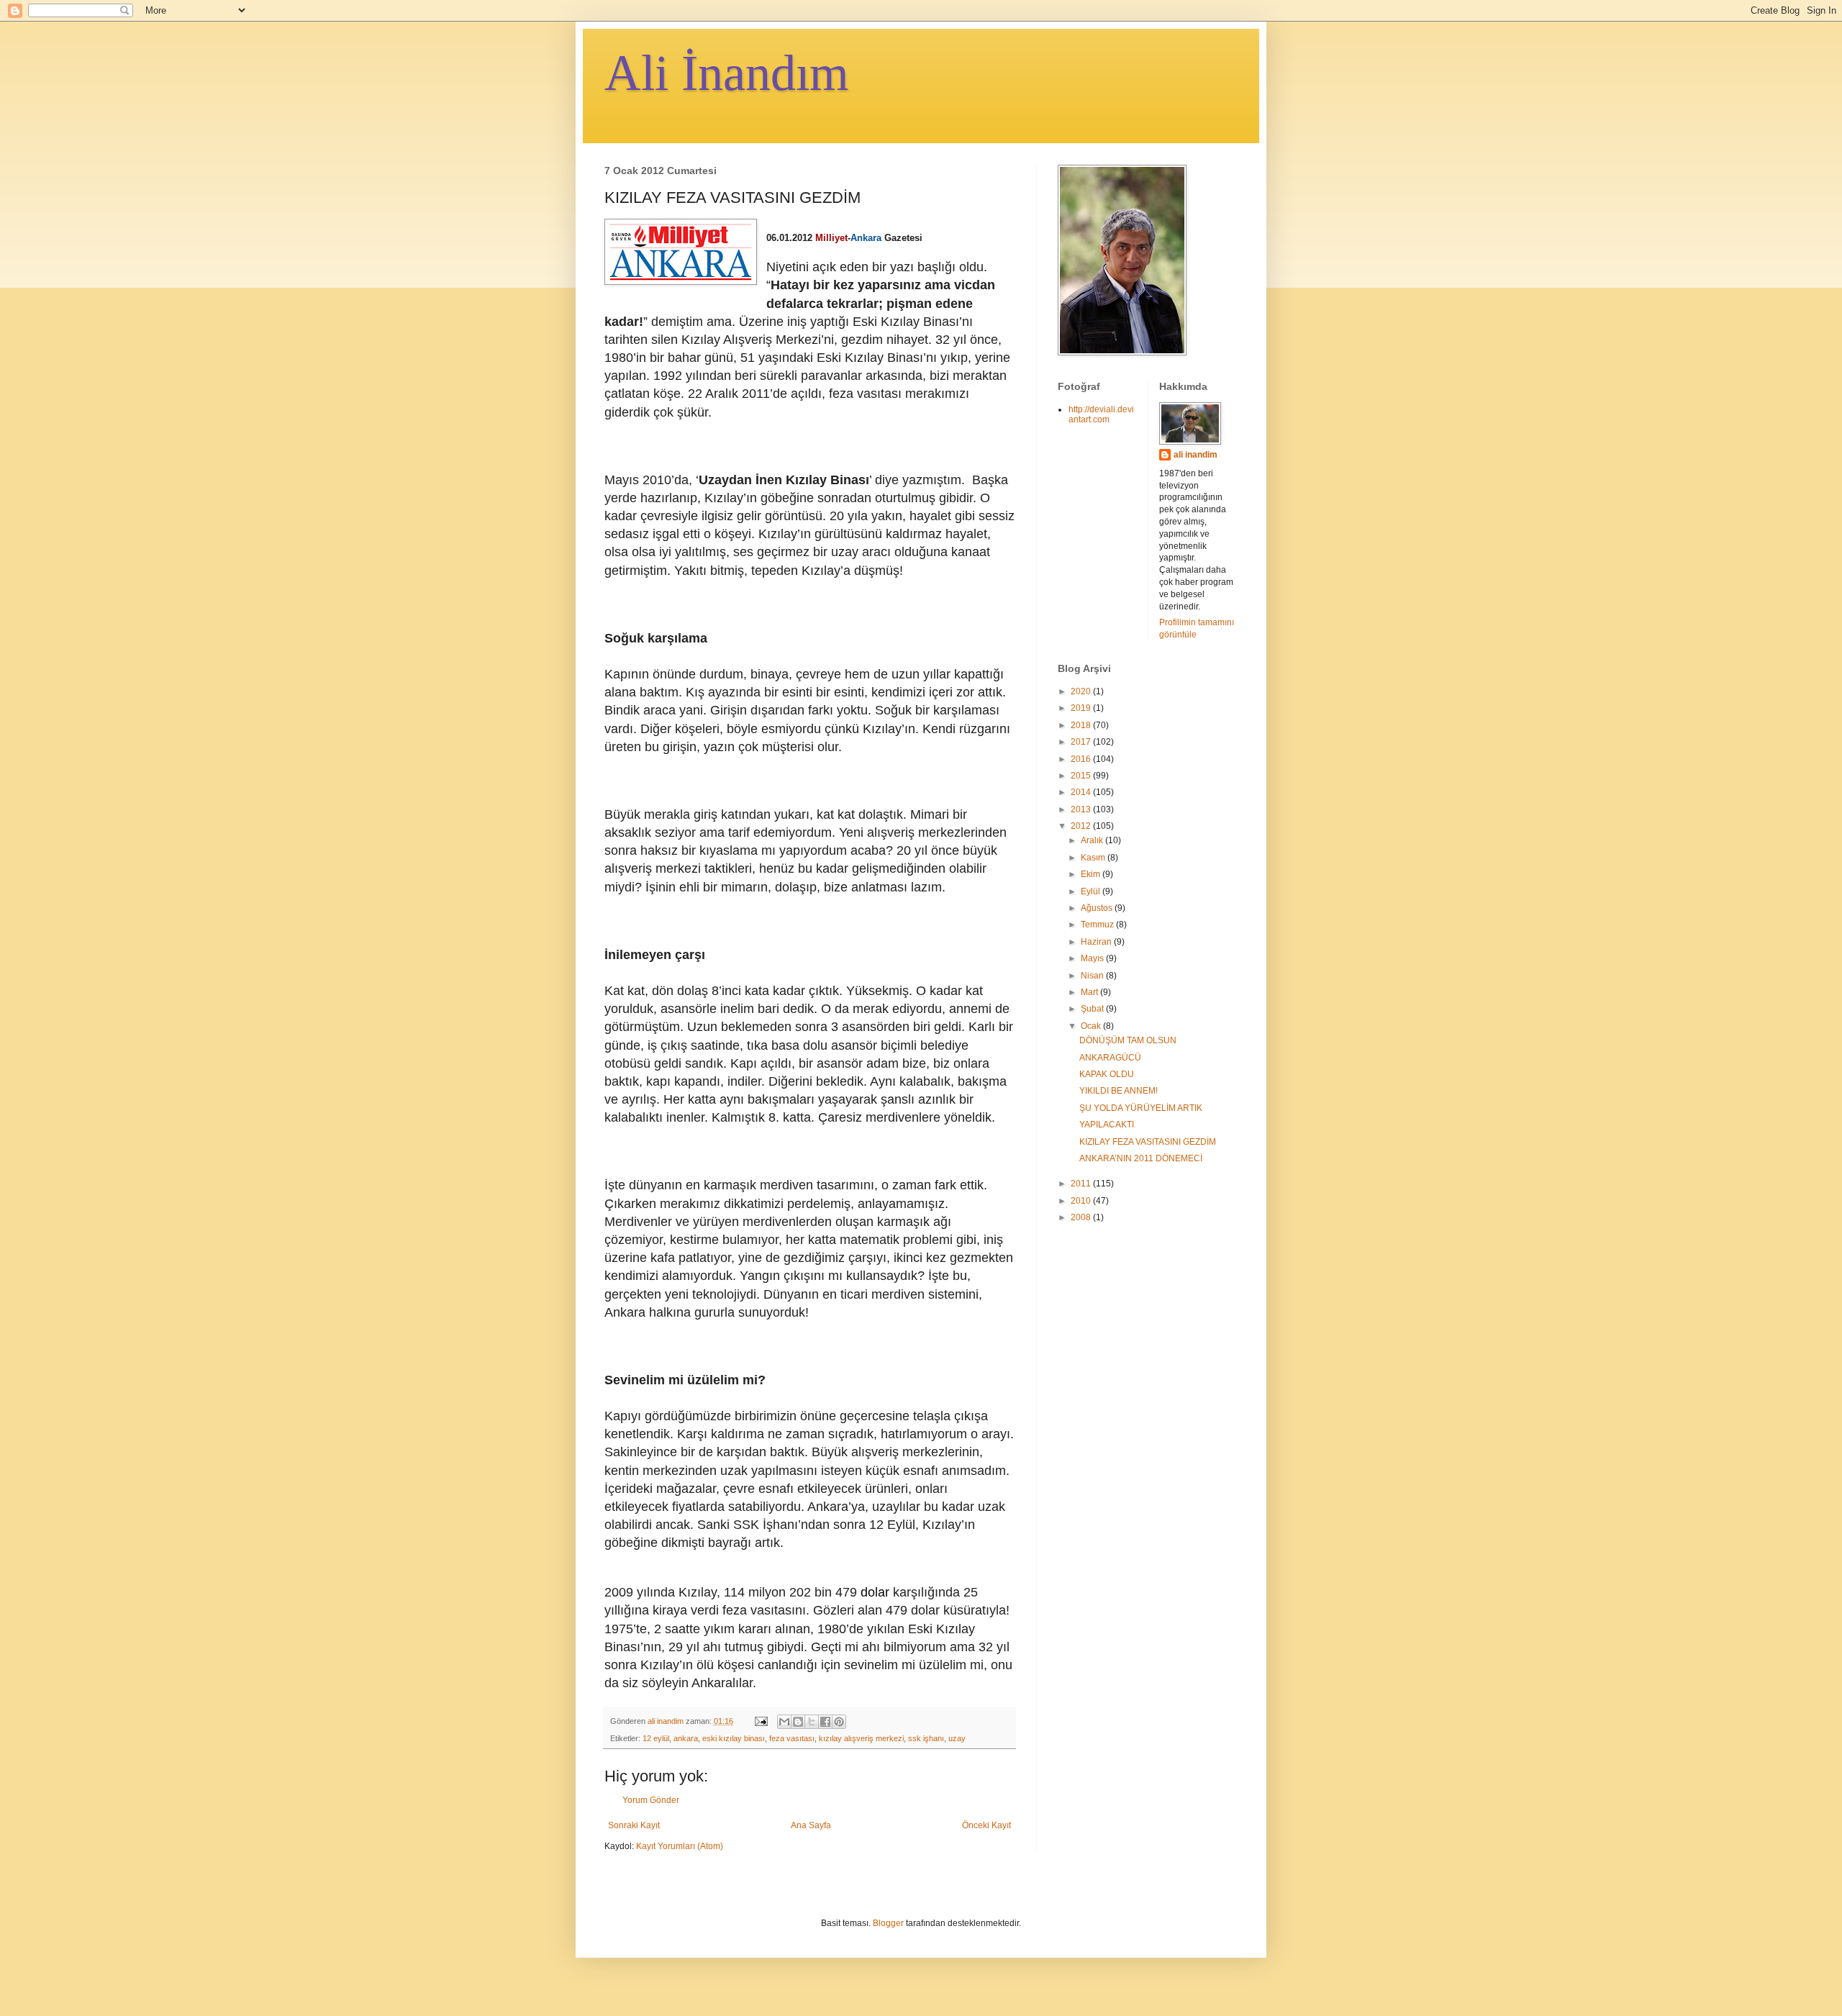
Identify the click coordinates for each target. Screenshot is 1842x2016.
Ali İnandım (726, 73)
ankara (686, 1738)
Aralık (1093, 840)
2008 (1082, 1217)
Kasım (1094, 858)
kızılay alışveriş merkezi (861, 1738)
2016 (1082, 759)
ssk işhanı (926, 1738)
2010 (1082, 1201)
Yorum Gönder (651, 1800)
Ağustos (1098, 908)
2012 (1082, 826)
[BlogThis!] (798, 1722)
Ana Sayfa (811, 1825)
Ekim (1092, 874)
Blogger (888, 1923)
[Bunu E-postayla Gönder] (784, 1722)
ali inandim (1196, 455)
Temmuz (1098, 925)
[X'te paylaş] (812, 1722)
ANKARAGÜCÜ (1110, 1058)
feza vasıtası (792, 1738)
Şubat (1093, 1009)
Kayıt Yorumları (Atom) (680, 1846)
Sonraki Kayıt (634, 1825)
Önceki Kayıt (986, 1825)
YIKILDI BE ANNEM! (1119, 1091)
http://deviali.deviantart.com (1101, 414)
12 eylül (656, 1738)
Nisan (1093, 976)
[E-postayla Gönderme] (761, 1721)
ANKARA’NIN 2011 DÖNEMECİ (1141, 1158)
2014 (1082, 792)
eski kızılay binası (734, 1738)
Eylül (1092, 891)
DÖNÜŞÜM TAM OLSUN (1128, 1040)
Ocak (1092, 1026)
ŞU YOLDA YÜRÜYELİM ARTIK (1141, 1108)
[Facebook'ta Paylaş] (825, 1722)
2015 (1082, 776)
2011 (1082, 1184)
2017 (1082, 742)
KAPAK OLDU (1107, 1074)
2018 (1082, 725)
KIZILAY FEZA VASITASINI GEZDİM (1148, 1142)
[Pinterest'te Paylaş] (839, 1722)
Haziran (1097, 942)
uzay (957, 1738)
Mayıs (1093, 958)
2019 (1082, 708)
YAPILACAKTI (1107, 1125)
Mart (1090, 992)
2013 (1082, 809)
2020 (1082, 691)
